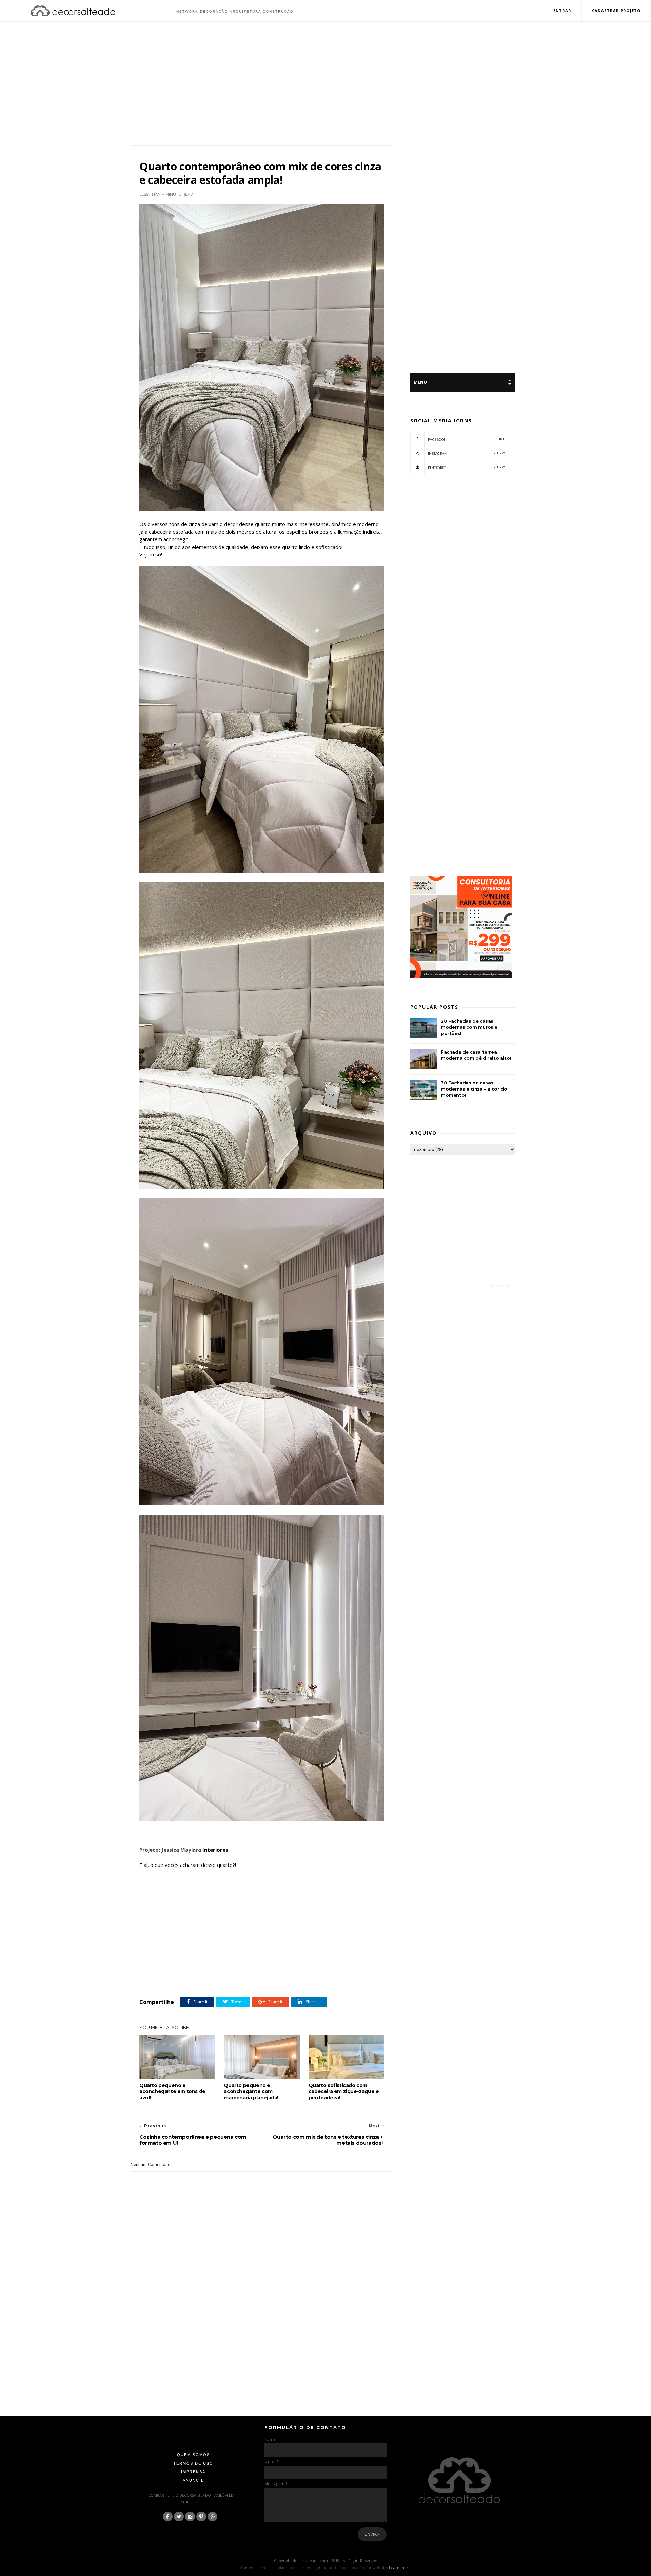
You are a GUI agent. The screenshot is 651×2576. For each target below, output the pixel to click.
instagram (466, 453)
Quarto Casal (231, 1974)
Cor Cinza (186, 1974)
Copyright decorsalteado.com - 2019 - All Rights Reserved (326, 2561)
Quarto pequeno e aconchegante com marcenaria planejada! (251, 2091)
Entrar (563, 10)
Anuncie (193, 2480)
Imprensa (193, 2472)
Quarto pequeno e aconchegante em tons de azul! (172, 2091)
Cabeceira (164, 1974)
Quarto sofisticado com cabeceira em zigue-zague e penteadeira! (344, 2091)
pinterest (466, 467)
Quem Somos (193, 2455)
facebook (466, 439)
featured (207, 1974)
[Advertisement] (325, 84)
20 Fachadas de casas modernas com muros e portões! (469, 1027)
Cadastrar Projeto (616, 10)
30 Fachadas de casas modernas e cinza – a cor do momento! (474, 1089)
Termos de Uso (193, 2463)
